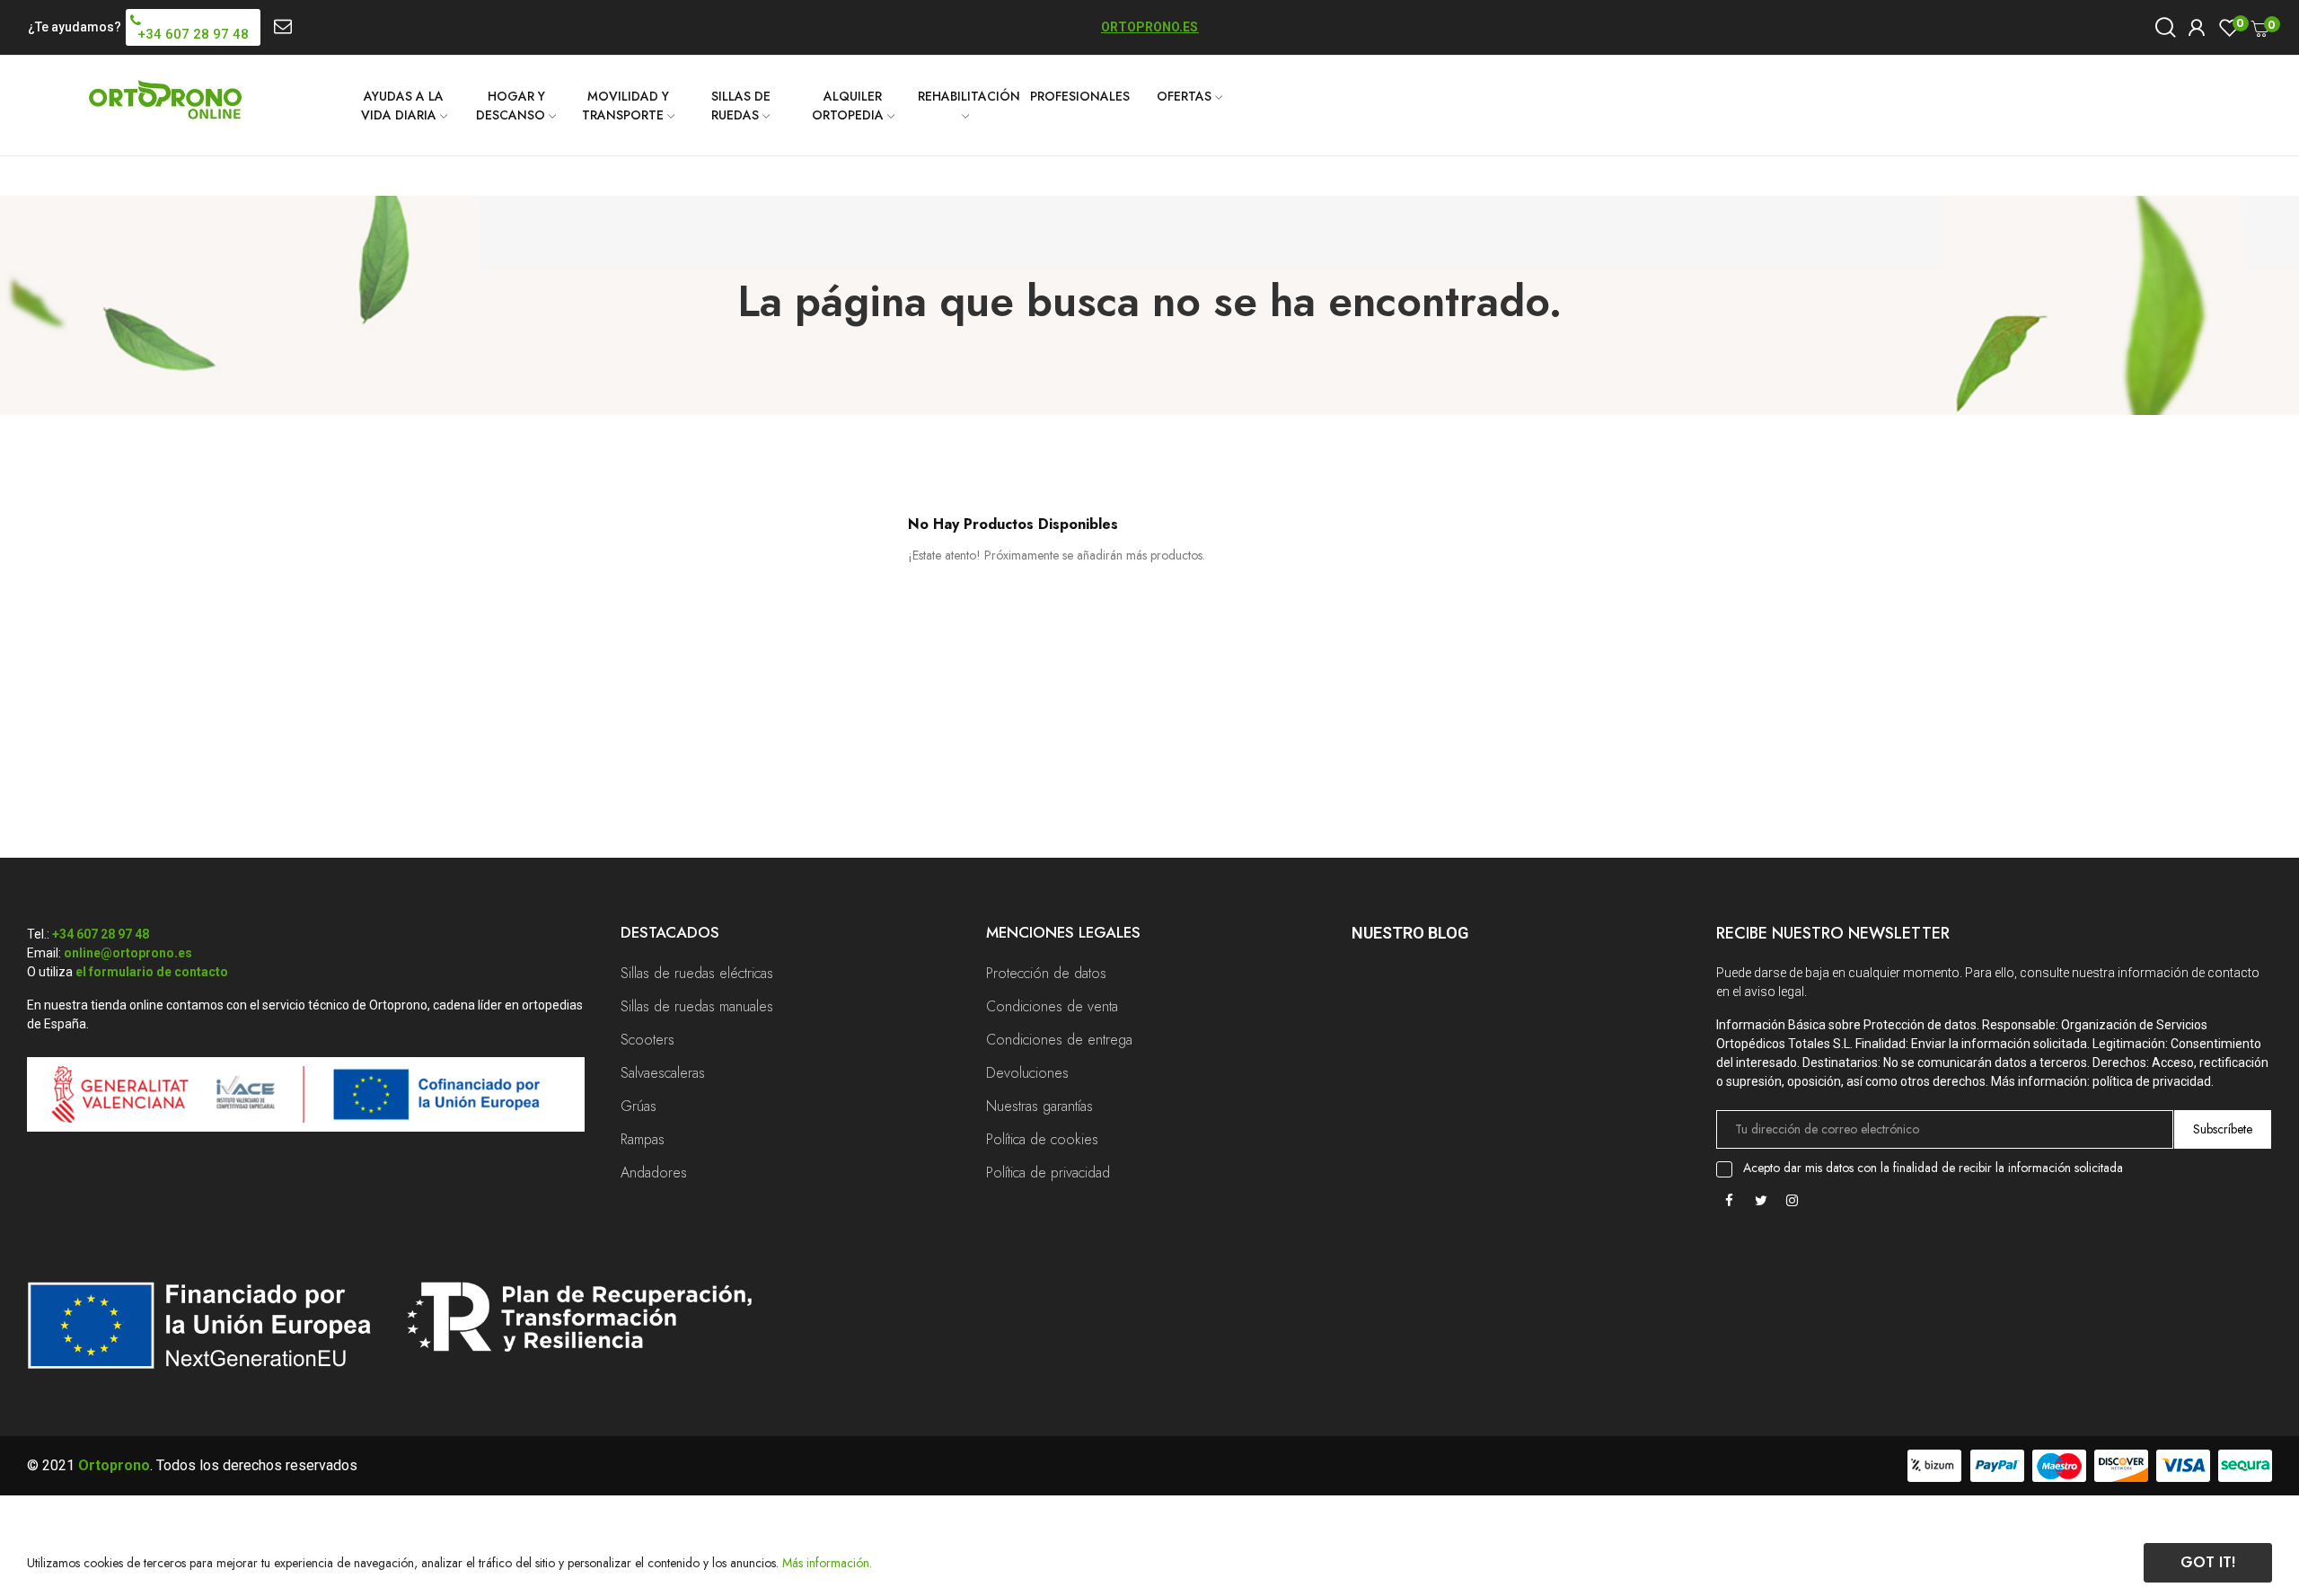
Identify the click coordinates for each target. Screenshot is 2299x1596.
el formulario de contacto (152, 972)
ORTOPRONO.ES (1149, 27)
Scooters (647, 1040)
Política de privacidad (1048, 1173)
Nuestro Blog (1410, 933)
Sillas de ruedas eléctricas (697, 973)
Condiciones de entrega (1059, 1040)
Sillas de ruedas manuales (697, 1006)
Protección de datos (1046, 973)
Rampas (643, 1139)
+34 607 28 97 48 (101, 934)
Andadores (654, 1173)
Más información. (827, 1563)
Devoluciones (1027, 1073)
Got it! (2208, 1562)
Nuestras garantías (1039, 1106)
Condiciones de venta (1052, 1006)
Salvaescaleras (663, 1073)
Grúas (639, 1106)
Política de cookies (1042, 1139)
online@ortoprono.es (128, 953)
